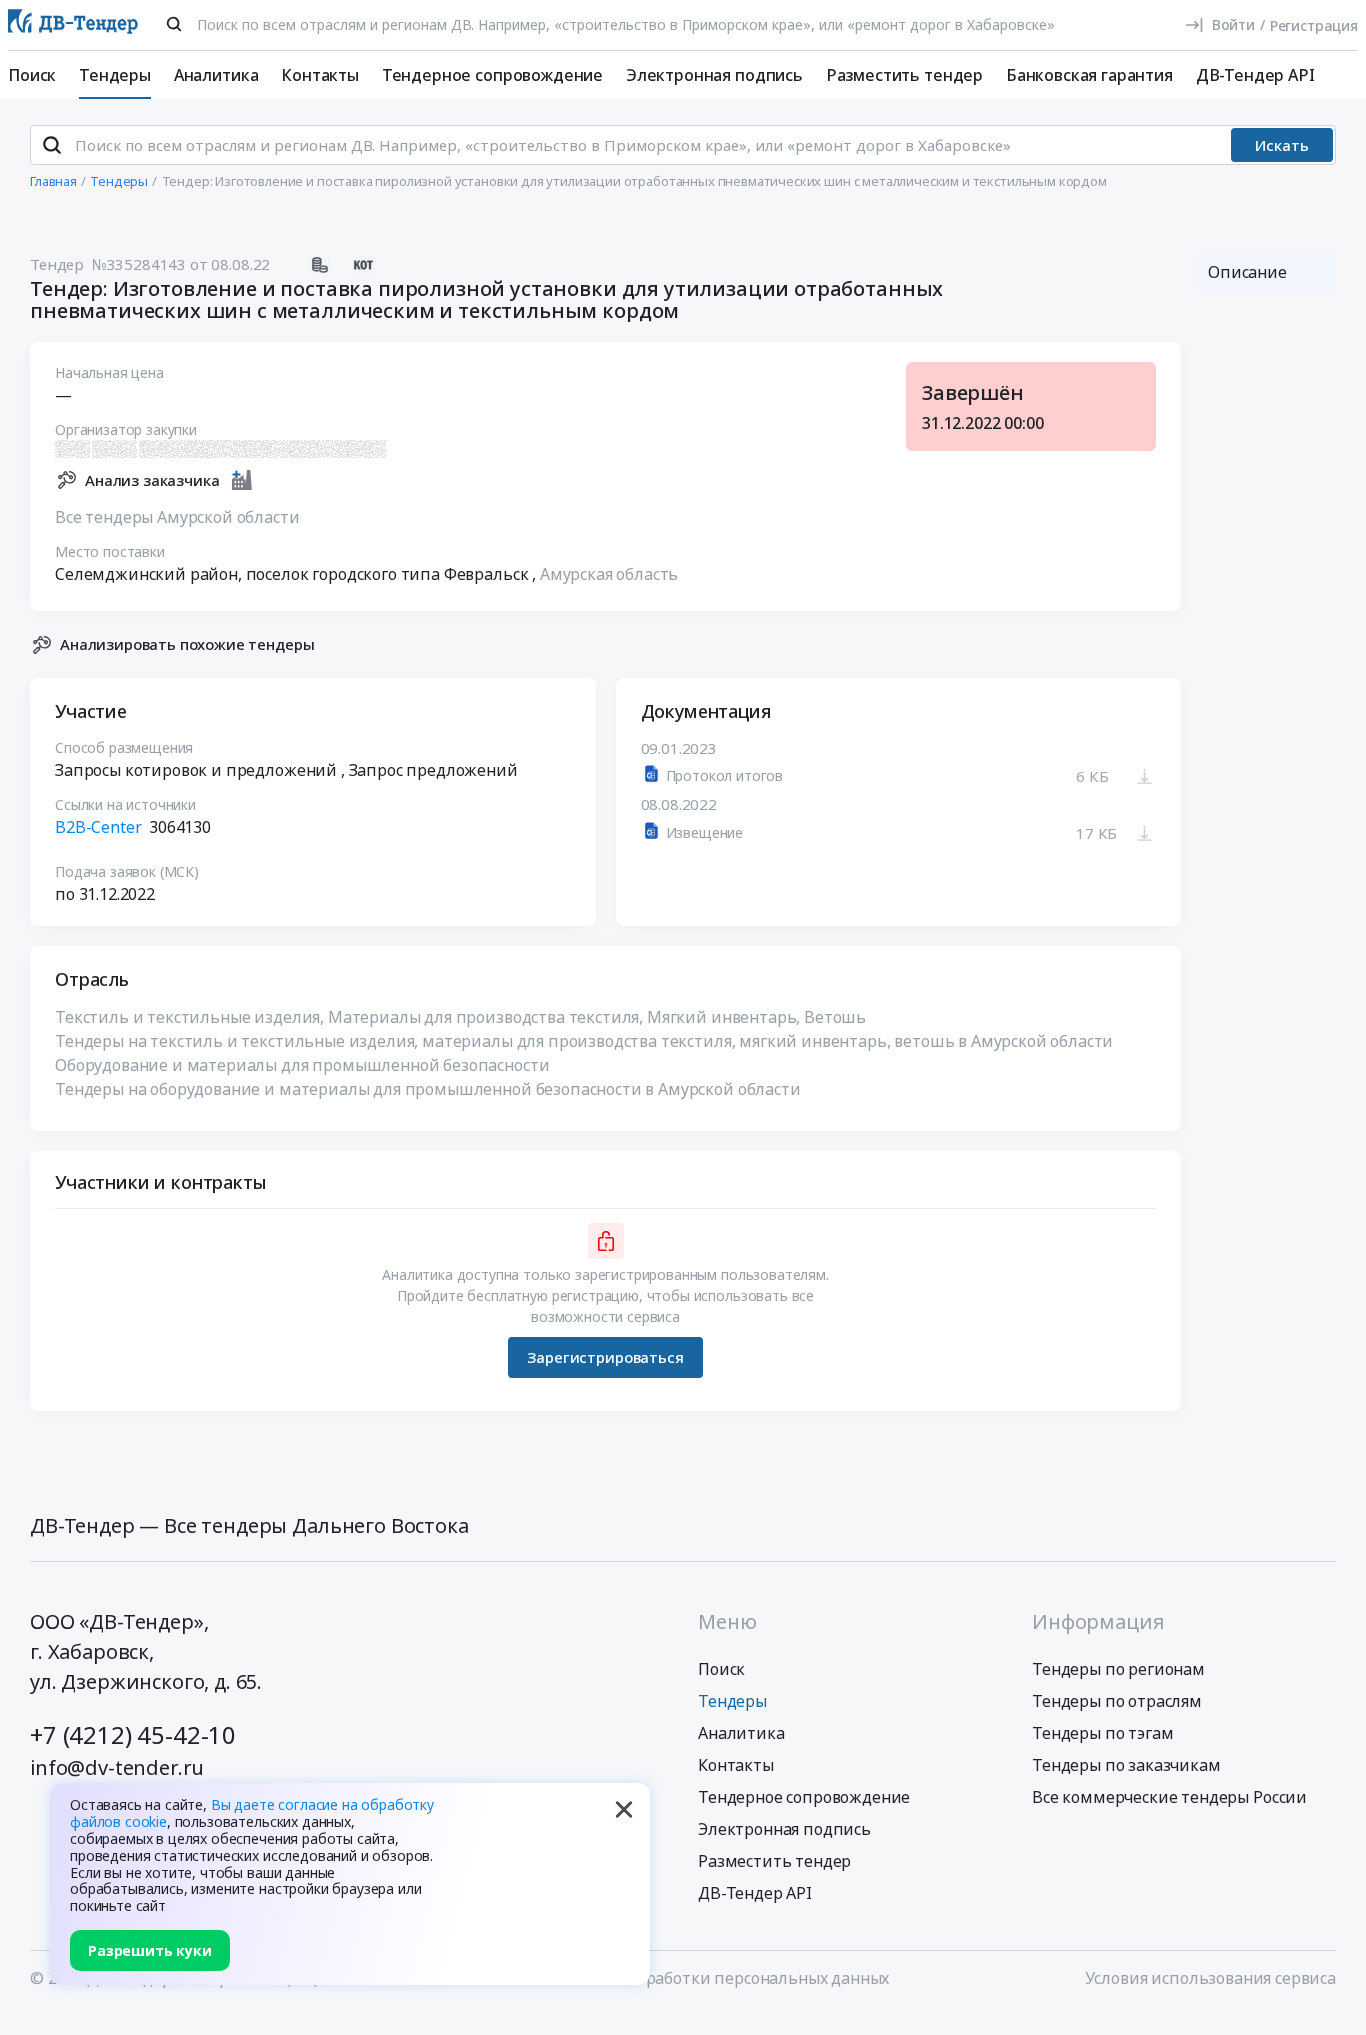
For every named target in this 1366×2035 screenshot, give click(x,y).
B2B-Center (98, 827)
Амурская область (609, 574)
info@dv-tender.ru (117, 1767)
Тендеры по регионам (1118, 1669)
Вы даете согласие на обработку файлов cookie (252, 1813)
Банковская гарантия (1089, 75)
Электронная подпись (714, 75)
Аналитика (216, 75)
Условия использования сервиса (1210, 1978)
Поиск (32, 75)
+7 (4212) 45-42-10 (133, 1734)
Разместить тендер (904, 75)
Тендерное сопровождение (492, 75)
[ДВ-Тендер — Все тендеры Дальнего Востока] (73, 25)
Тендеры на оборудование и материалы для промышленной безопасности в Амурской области (428, 1089)
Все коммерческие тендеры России (1169, 1797)
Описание (1247, 272)
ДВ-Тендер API (1255, 75)
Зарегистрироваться (605, 1357)
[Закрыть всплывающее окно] (624, 1809)
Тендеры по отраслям (1117, 1701)
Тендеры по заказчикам (1126, 1765)
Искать (1282, 145)
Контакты (320, 75)
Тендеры (115, 75)
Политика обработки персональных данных (717, 1978)
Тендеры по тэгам (1102, 1733)
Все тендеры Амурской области (177, 517)
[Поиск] (174, 24)
